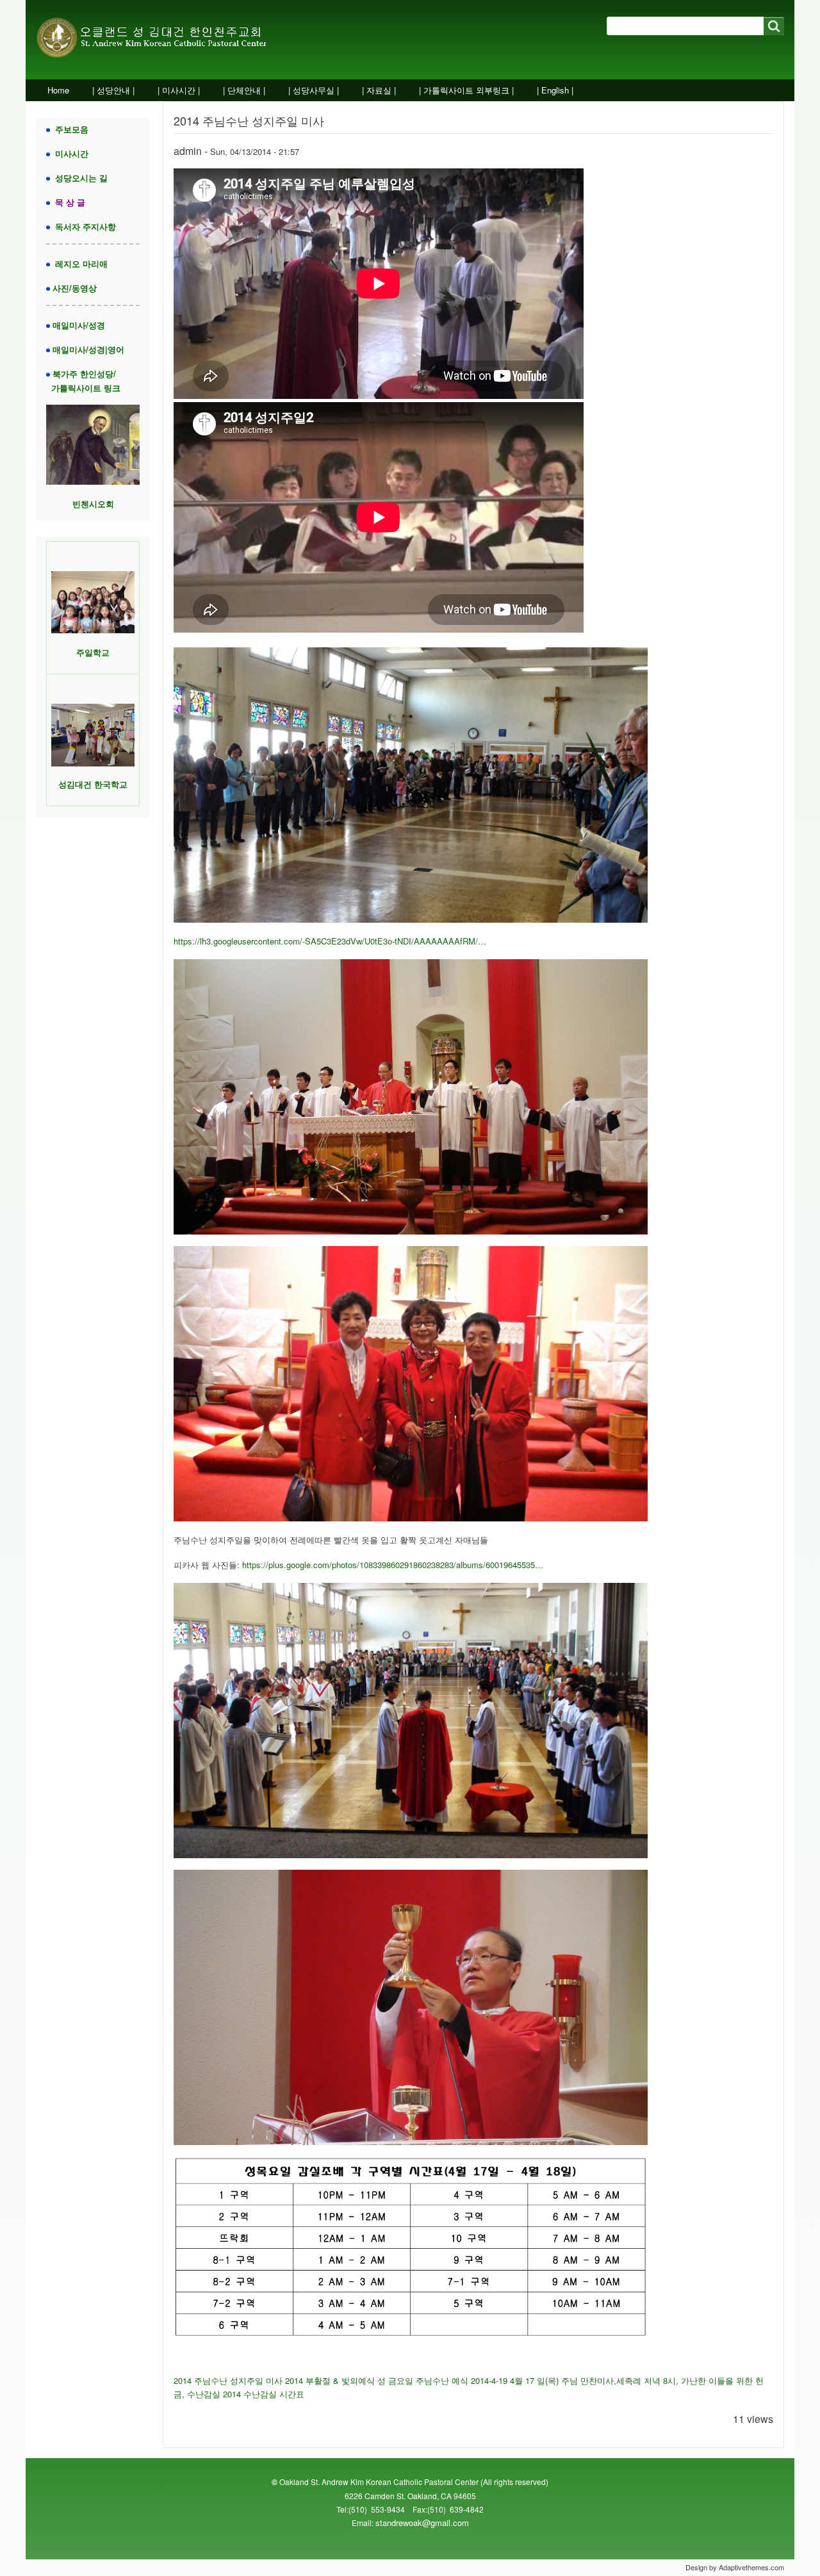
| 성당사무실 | (314, 90)
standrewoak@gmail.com (422, 2523)
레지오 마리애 (79, 263)
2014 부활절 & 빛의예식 (331, 2380)
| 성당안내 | (113, 90)
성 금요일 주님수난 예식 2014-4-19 (442, 2380)
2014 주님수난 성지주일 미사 (228, 2380)
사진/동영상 (73, 288)
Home (58, 90)
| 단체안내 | (244, 90)
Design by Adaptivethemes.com (735, 2567)
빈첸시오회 (93, 504)
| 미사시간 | (179, 90)
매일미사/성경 (78, 325)
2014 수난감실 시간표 (264, 2394)
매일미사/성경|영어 (87, 349)
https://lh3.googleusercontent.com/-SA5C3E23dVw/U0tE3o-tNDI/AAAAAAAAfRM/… (330, 941)
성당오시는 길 (79, 178)
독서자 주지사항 (83, 226)
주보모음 (69, 129)
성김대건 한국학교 (93, 784)
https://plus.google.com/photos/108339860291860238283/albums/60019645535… (393, 1565)
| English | (555, 90)
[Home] (166, 40)
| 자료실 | (379, 90)
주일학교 (93, 652)
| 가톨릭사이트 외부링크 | (466, 90)
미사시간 (69, 153)
